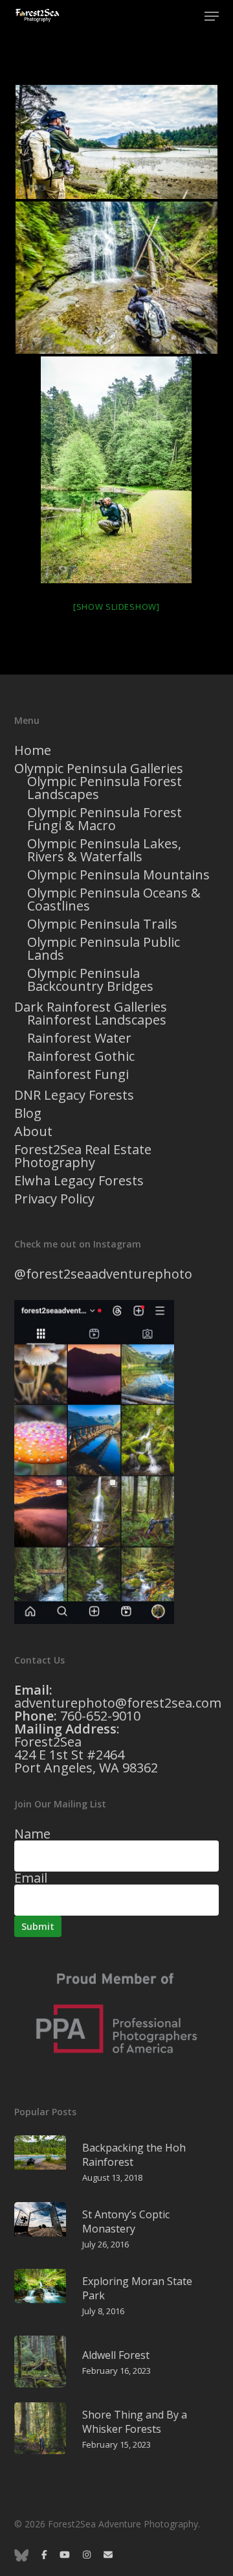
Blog (28, 1113)
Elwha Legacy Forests (79, 1181)
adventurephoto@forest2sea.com (118, 1703)
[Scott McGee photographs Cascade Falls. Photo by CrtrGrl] (117, 278)
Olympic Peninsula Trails (102, 924)
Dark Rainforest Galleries (91, 1007)
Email (31, 1878)
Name (32, 1834)
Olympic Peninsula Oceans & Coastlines (114, 899)
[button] (212, 16)
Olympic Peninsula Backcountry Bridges (90, 980)
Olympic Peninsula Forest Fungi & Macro (105, 819)
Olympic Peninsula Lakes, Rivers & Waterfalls (104, 850)
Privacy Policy (54, 1199)
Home (33, 750)
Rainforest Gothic (81, 1056)
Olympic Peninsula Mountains (118, 875)
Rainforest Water (79, 1038)
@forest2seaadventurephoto (103, 1274)
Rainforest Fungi (78, 1074)
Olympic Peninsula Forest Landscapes (105, 788)
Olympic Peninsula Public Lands (104, 949)
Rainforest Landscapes (97, 1020)
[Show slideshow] (116, 607)
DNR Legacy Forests (74, 1095)
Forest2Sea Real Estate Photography (83, 1156)
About (33, 1131)
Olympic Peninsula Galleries (99, 769)
